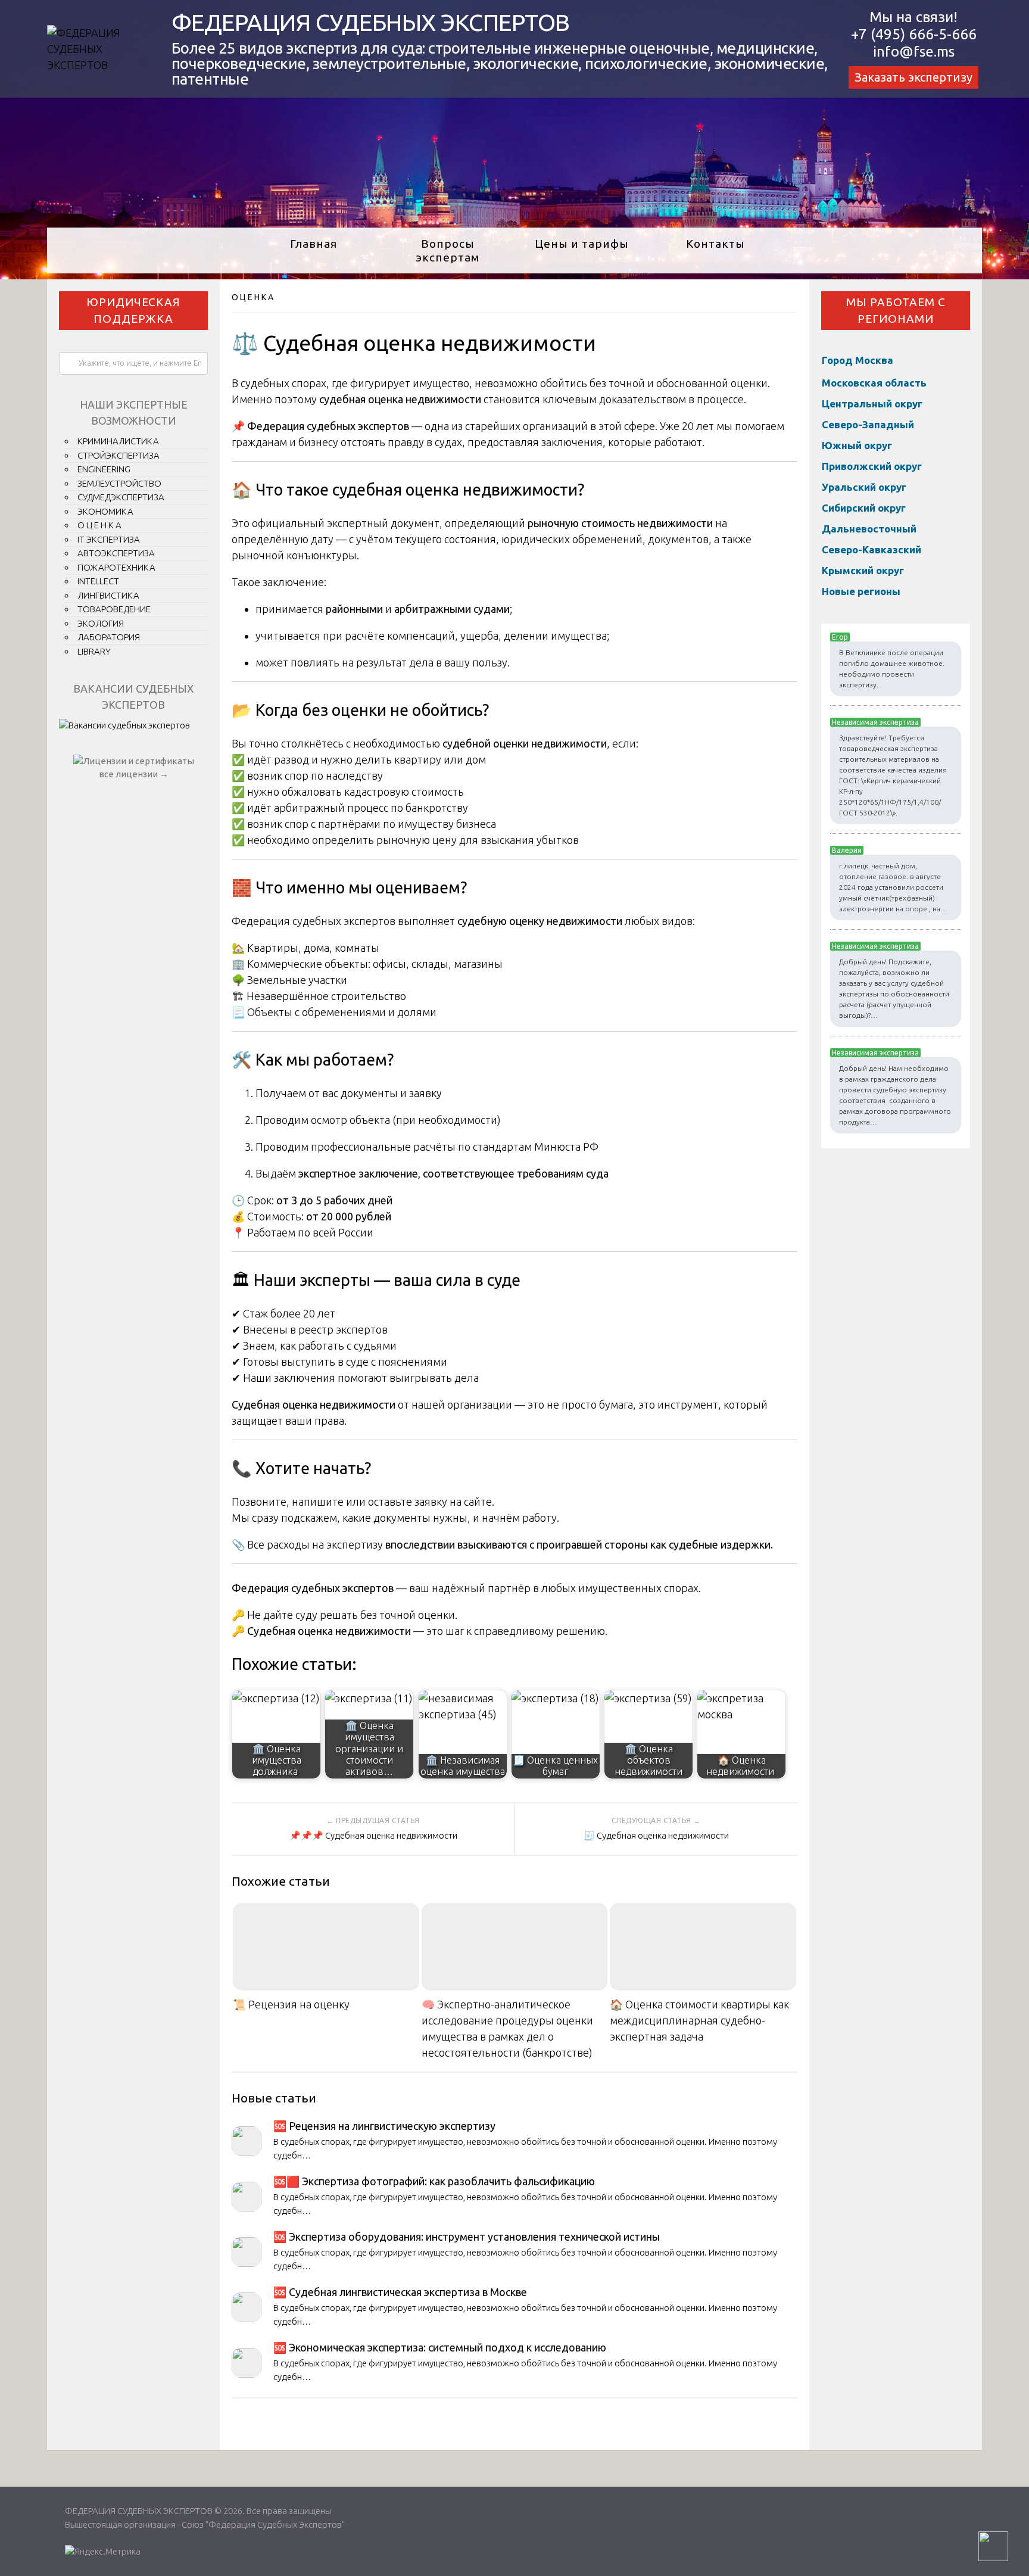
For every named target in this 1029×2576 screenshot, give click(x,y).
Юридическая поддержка (133, 311)
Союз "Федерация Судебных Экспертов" (263, 2524)
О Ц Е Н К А (252, 297)
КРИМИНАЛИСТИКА (118, 441)
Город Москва (858, 360)
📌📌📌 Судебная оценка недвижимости (373, 1835)
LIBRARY (94, 651)
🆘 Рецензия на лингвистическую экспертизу (384, 2126)
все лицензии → (134, 774)
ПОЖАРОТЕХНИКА (116, 567)
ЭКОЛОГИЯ (101, 623)
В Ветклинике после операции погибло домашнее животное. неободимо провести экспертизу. (892, 669)
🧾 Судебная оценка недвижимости (656, 1835)
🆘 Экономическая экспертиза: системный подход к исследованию (440, 2347)
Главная (314, 244)
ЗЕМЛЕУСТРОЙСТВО (119, 483)
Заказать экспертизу (913, 77)
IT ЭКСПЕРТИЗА (109, 539)
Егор (840, 637)
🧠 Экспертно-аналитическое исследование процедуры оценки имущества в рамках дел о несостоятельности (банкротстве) (507, 2028)
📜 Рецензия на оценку (291, 2004)
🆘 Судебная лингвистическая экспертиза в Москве (400, 2292)
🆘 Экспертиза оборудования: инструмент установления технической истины (467, 2237)
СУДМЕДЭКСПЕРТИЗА (121, 497)
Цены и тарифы (582, 244)
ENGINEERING (104, 469)
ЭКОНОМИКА (105, 511)
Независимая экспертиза (875, 722)
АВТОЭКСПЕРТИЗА (116, 553)
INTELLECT (98, 581)
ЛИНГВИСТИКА (108, 595)
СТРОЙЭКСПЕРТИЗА (119, 455)
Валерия (847, 850)
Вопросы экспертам (448, 250)
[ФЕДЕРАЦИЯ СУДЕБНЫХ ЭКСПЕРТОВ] (94, 65)
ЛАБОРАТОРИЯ (109, 637)
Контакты (715, 244)
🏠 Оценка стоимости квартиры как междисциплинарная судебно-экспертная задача (699, 2020)
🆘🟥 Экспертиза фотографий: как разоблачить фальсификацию (434, 2181)
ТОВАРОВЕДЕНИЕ (114, 609)
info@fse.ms (914, 52)
